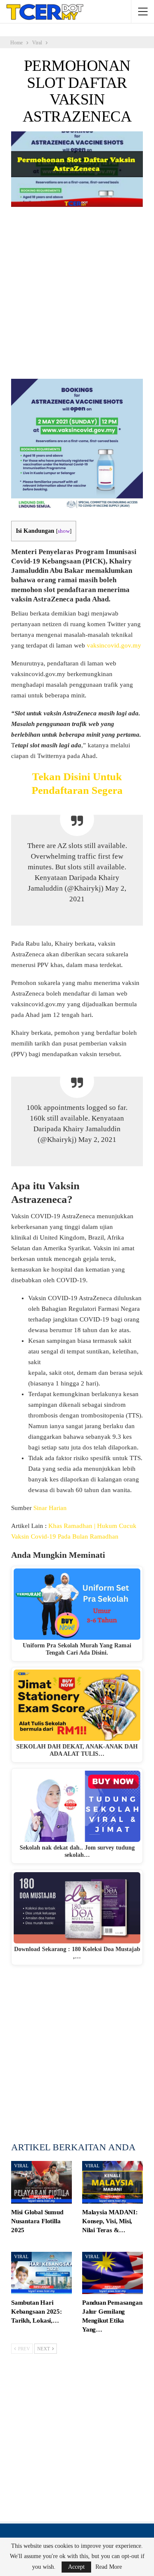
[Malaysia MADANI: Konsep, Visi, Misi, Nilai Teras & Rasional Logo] (113, 2182)
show (64, 531)
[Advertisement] (77, 296)
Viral (21, 2166)
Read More (109, 2567)
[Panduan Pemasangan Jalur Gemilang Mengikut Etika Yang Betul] (113, 2273)
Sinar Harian (50, 1508)
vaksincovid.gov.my (114, 645)
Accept (76, 2567)
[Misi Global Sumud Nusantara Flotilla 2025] (41, 2182)
